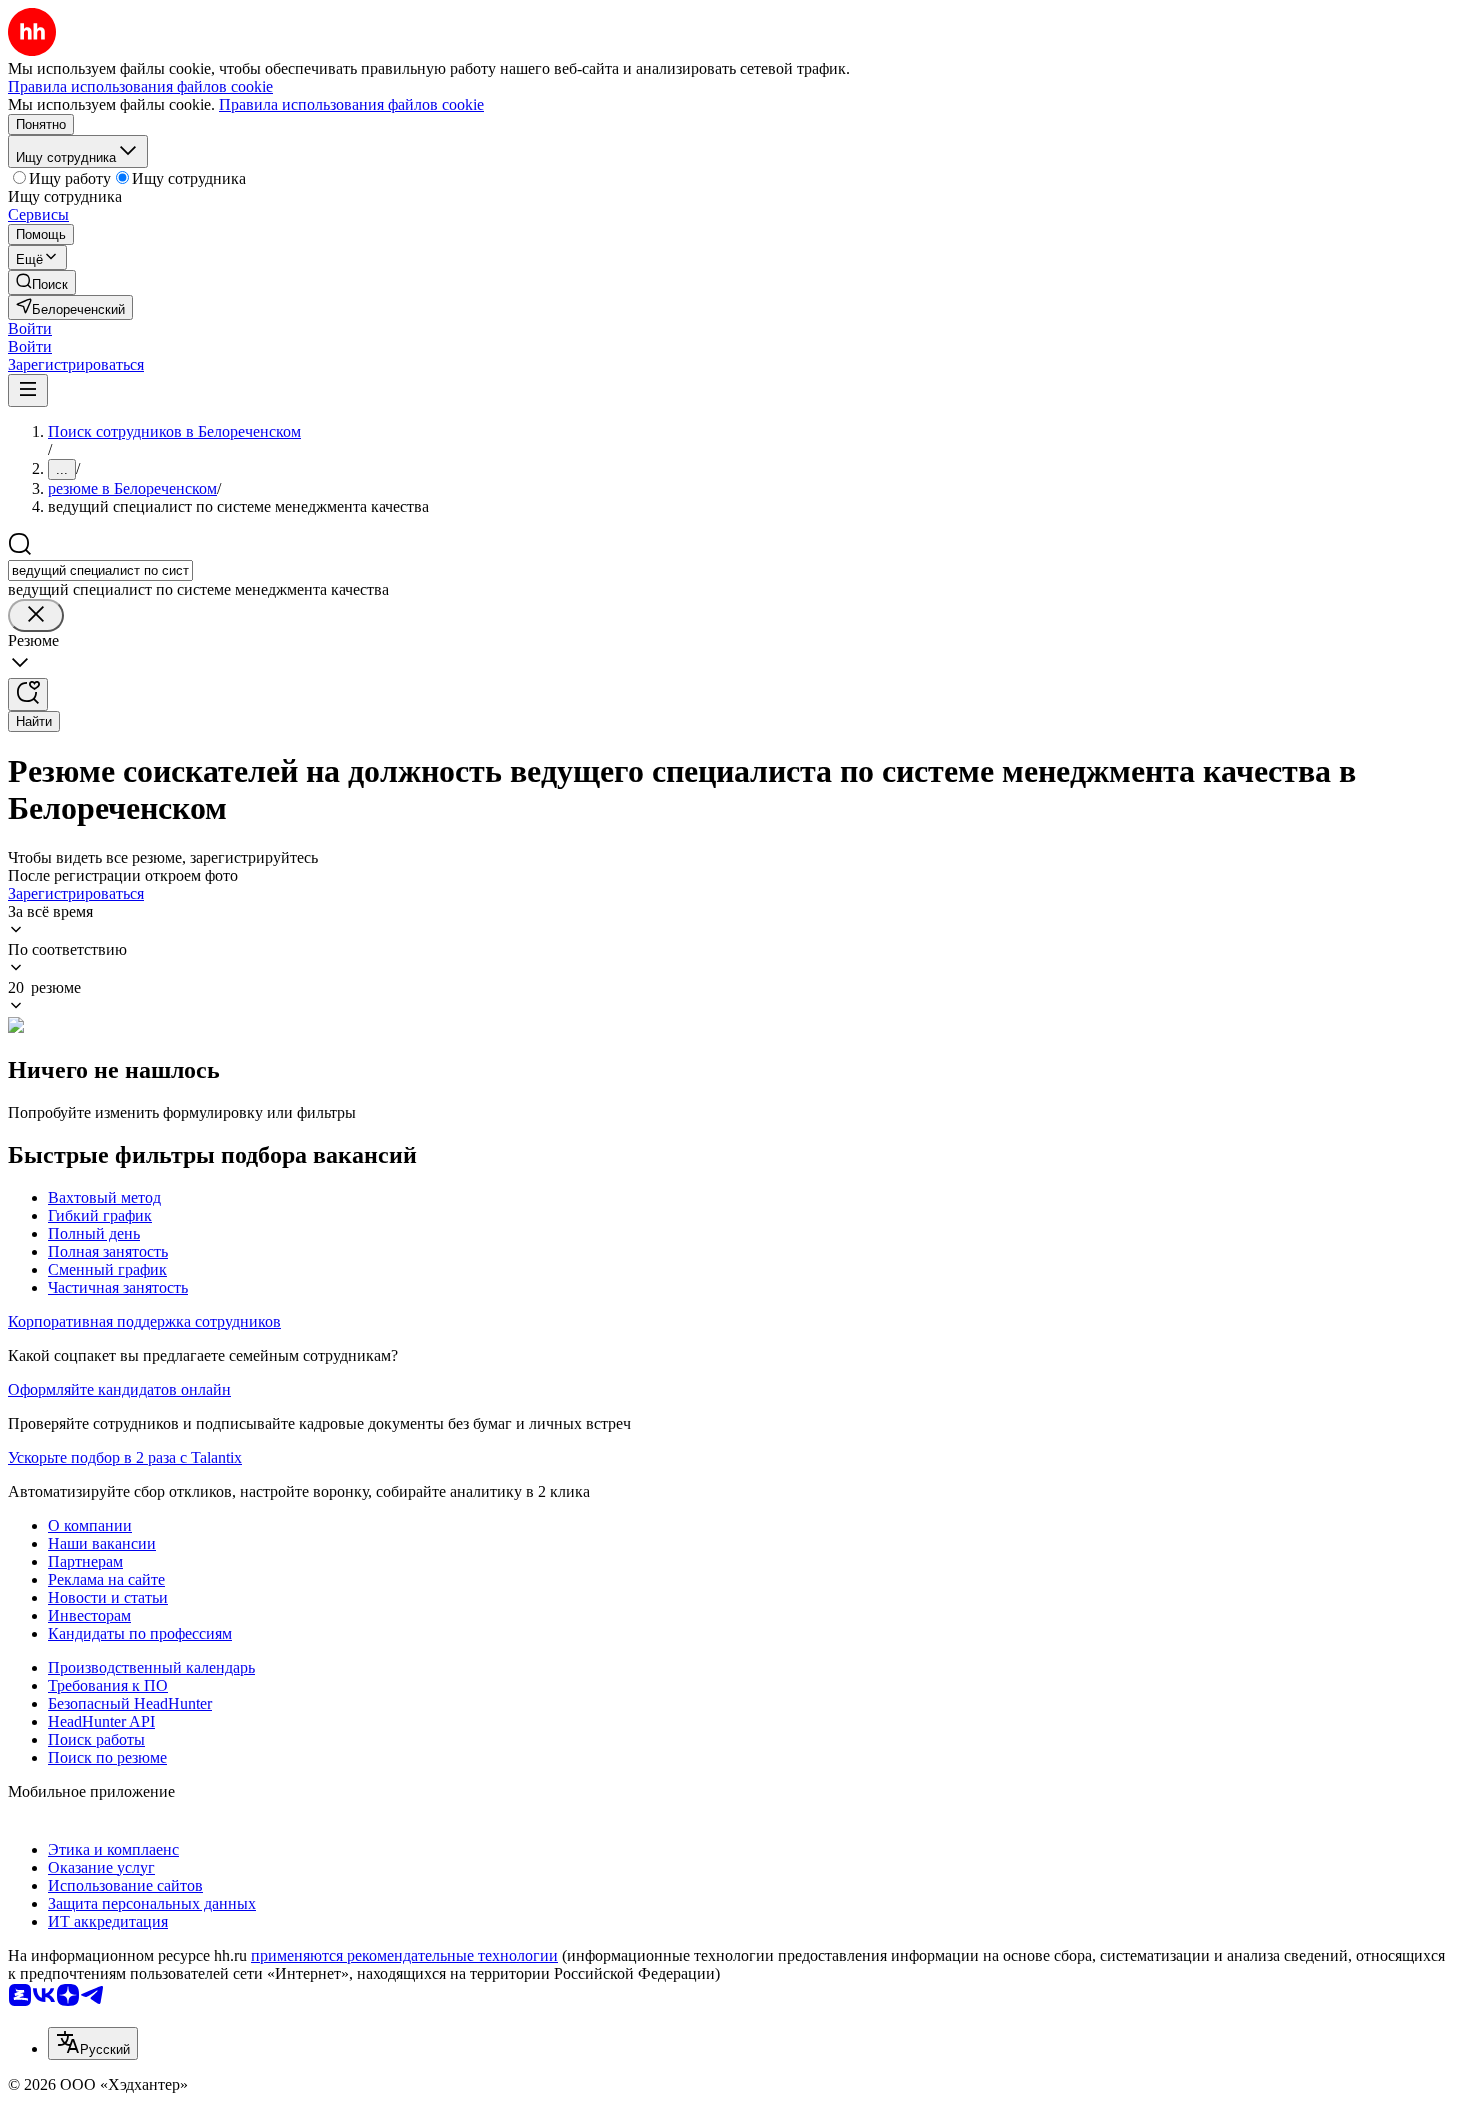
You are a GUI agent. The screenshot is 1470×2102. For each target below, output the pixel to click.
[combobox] (100, 570)
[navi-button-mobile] (28, 390)
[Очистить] (36, 615)
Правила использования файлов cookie (351, 104)
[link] (42, 282)
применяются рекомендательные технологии (404, 1955)
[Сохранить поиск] (28, 694)
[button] (30, 328)
